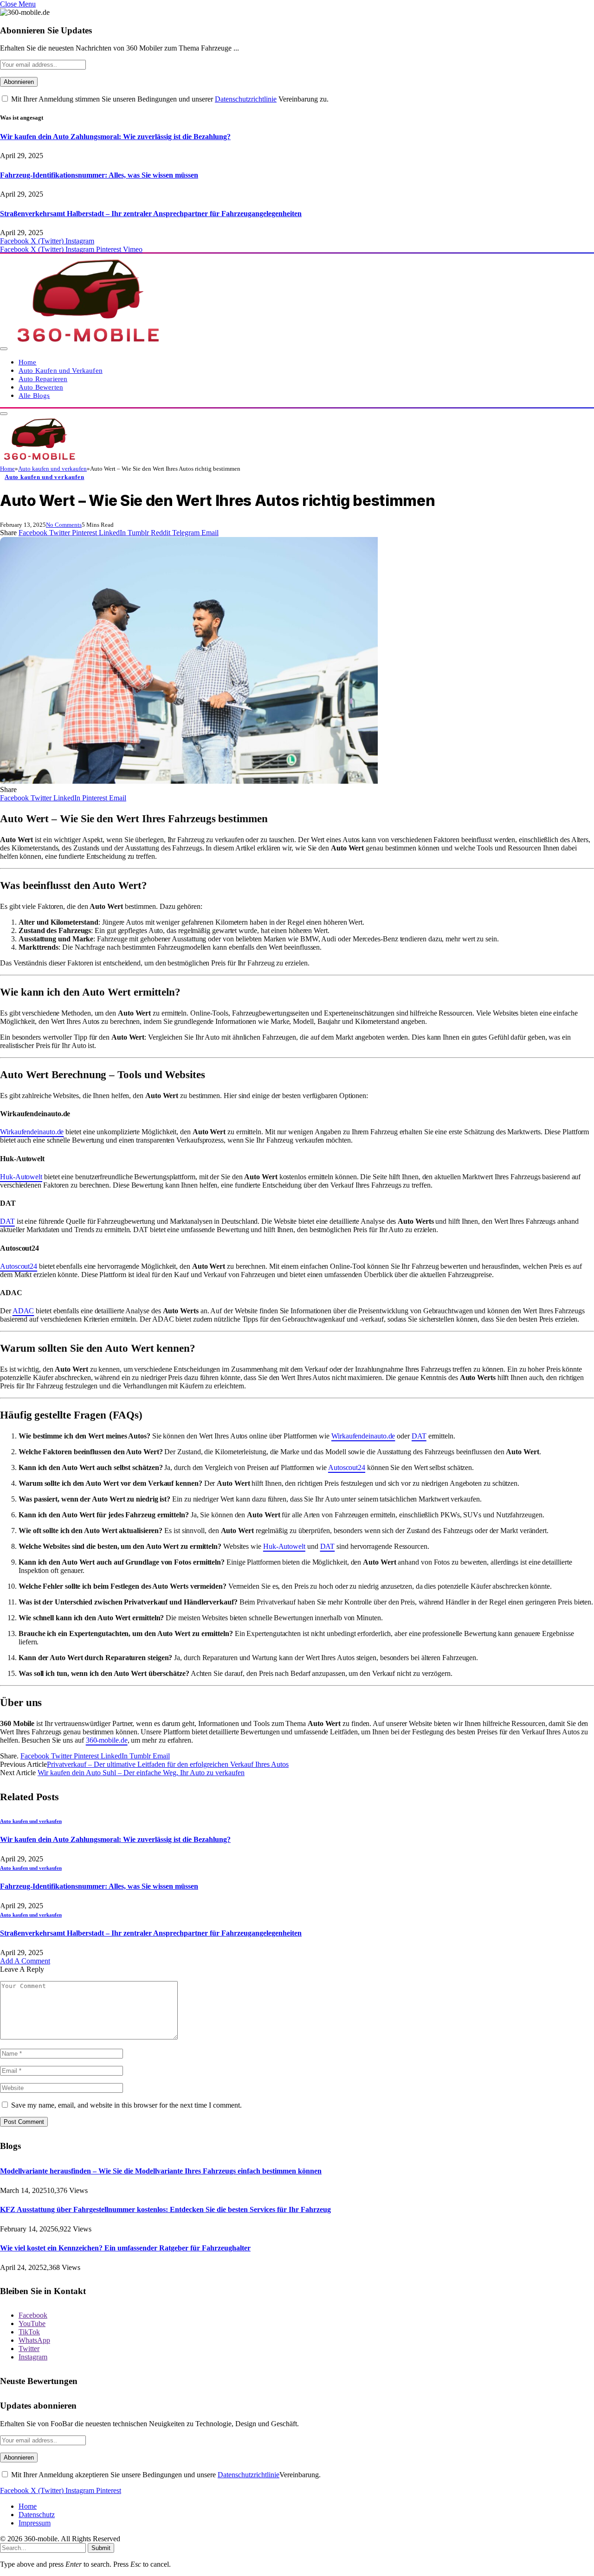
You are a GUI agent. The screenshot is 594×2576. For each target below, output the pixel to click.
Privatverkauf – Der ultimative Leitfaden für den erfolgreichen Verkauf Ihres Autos (168, 1764)
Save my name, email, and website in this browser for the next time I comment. (126, 2105)
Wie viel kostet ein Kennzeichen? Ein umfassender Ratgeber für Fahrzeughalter (125, 2248)
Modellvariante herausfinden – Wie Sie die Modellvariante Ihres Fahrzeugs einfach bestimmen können (161, 2171)
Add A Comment (25, 1961)
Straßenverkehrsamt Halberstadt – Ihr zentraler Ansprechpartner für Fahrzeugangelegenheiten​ (151, 214)
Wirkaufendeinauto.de (32, 1132)
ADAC (23, 1311)
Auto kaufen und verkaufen (45, 477)
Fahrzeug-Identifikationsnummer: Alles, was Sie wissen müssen (99, 175)
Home (28, 362)
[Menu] (4, 349)
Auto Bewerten (41, 387)
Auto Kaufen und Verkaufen (61, 370)
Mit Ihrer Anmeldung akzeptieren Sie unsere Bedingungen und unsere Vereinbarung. (165, 2475)
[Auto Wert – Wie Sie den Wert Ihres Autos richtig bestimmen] (189, 781)
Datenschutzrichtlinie (246, 99)
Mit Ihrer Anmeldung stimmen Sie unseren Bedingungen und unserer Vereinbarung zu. (169, 99)
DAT (7, 1221)
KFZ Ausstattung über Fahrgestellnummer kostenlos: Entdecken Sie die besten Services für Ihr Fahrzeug (165, 2209)
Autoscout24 (19, 1266)
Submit (101, 2548)
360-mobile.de (107, 1740)
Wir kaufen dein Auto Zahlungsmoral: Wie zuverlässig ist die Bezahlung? (115, 137)
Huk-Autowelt (21, 1177)
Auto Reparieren (43, 379)
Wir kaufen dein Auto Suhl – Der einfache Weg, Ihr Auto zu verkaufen (141, 1773)
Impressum (35, 2523)
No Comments (64, 525)
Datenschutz (37, 2515)
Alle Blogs (34, 395)
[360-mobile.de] (87, 346)
